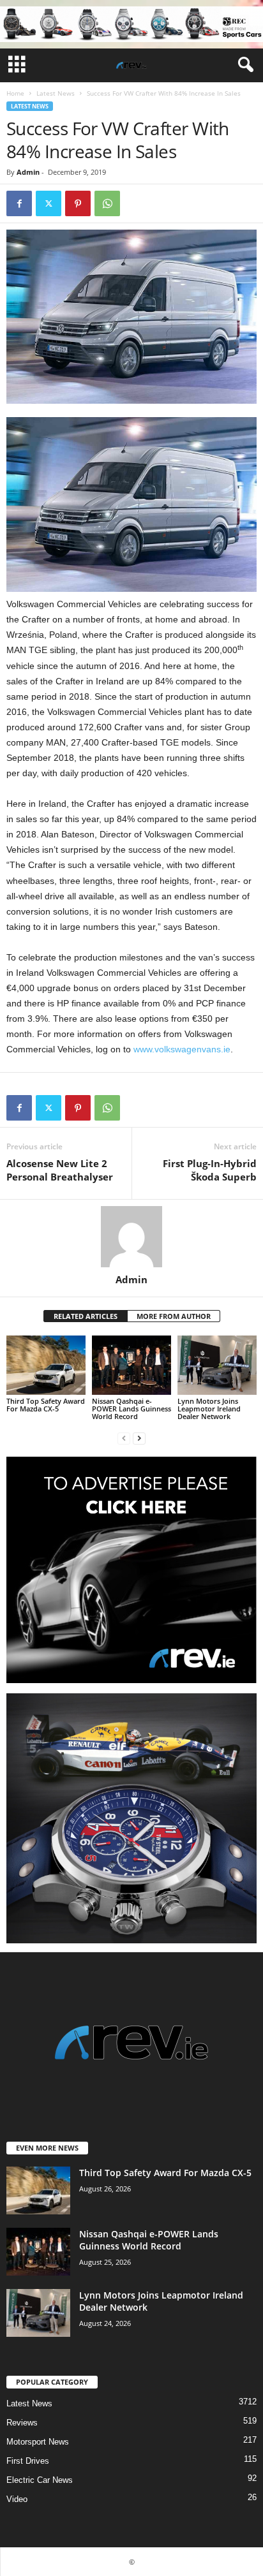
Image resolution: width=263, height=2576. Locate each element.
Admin (28, 172)
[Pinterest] (78, 203)
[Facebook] (19, 203)
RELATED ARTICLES (86, 1316)
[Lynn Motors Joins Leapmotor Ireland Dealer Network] (217, 1365)
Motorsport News (38, 2442)
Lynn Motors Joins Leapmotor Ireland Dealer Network (209, 1409)
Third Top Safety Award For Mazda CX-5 (46, 1405)
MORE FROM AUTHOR (174, 1316)
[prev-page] (124, 1438)
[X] (49, 203)
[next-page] (139, 1438)
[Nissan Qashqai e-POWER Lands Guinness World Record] (131, 1365)
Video (17, 2499)
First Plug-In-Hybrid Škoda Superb (210, 1170)
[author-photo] (131, 1237)
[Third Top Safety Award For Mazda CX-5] (46, 1365)
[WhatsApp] (107, 203)
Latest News (56, 93)
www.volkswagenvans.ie (182, 1049)
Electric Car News (40, 2480)
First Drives (28, 2461)
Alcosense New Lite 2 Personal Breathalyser (60, 1170)
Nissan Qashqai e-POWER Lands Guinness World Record (131, 1409)
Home (15, 93)
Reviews (22, 2423)
